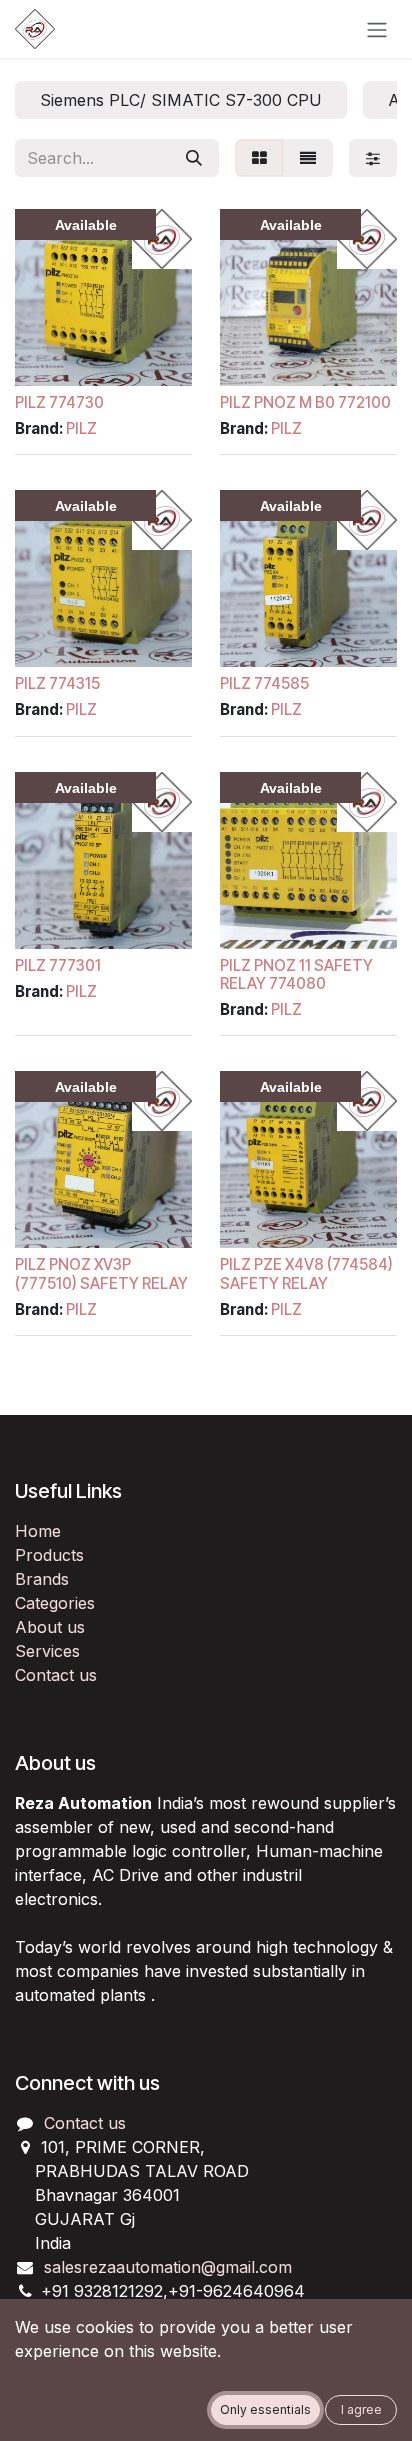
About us (50, 1627)
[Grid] (259, 158)
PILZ (81, 428)
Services (47, 1651)
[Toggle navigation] (377, 29)
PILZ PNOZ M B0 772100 (305, 402)
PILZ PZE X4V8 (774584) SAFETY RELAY (306, 1273)
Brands (42, 1579)
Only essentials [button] (265, 2409)
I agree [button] (361, 2409)
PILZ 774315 (57, 683)
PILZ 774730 (59, 402)
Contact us (56, 1675)
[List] (308, 158)
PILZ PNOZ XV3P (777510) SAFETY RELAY (101, 1273)
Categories (55, 1603)
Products (49, 1555)
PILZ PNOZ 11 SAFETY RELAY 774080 (296, 974)
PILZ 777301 (58, 965)
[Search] (194, 158)
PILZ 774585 (264, 683)
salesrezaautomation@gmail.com (168, 2267)
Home (38, 1531)
